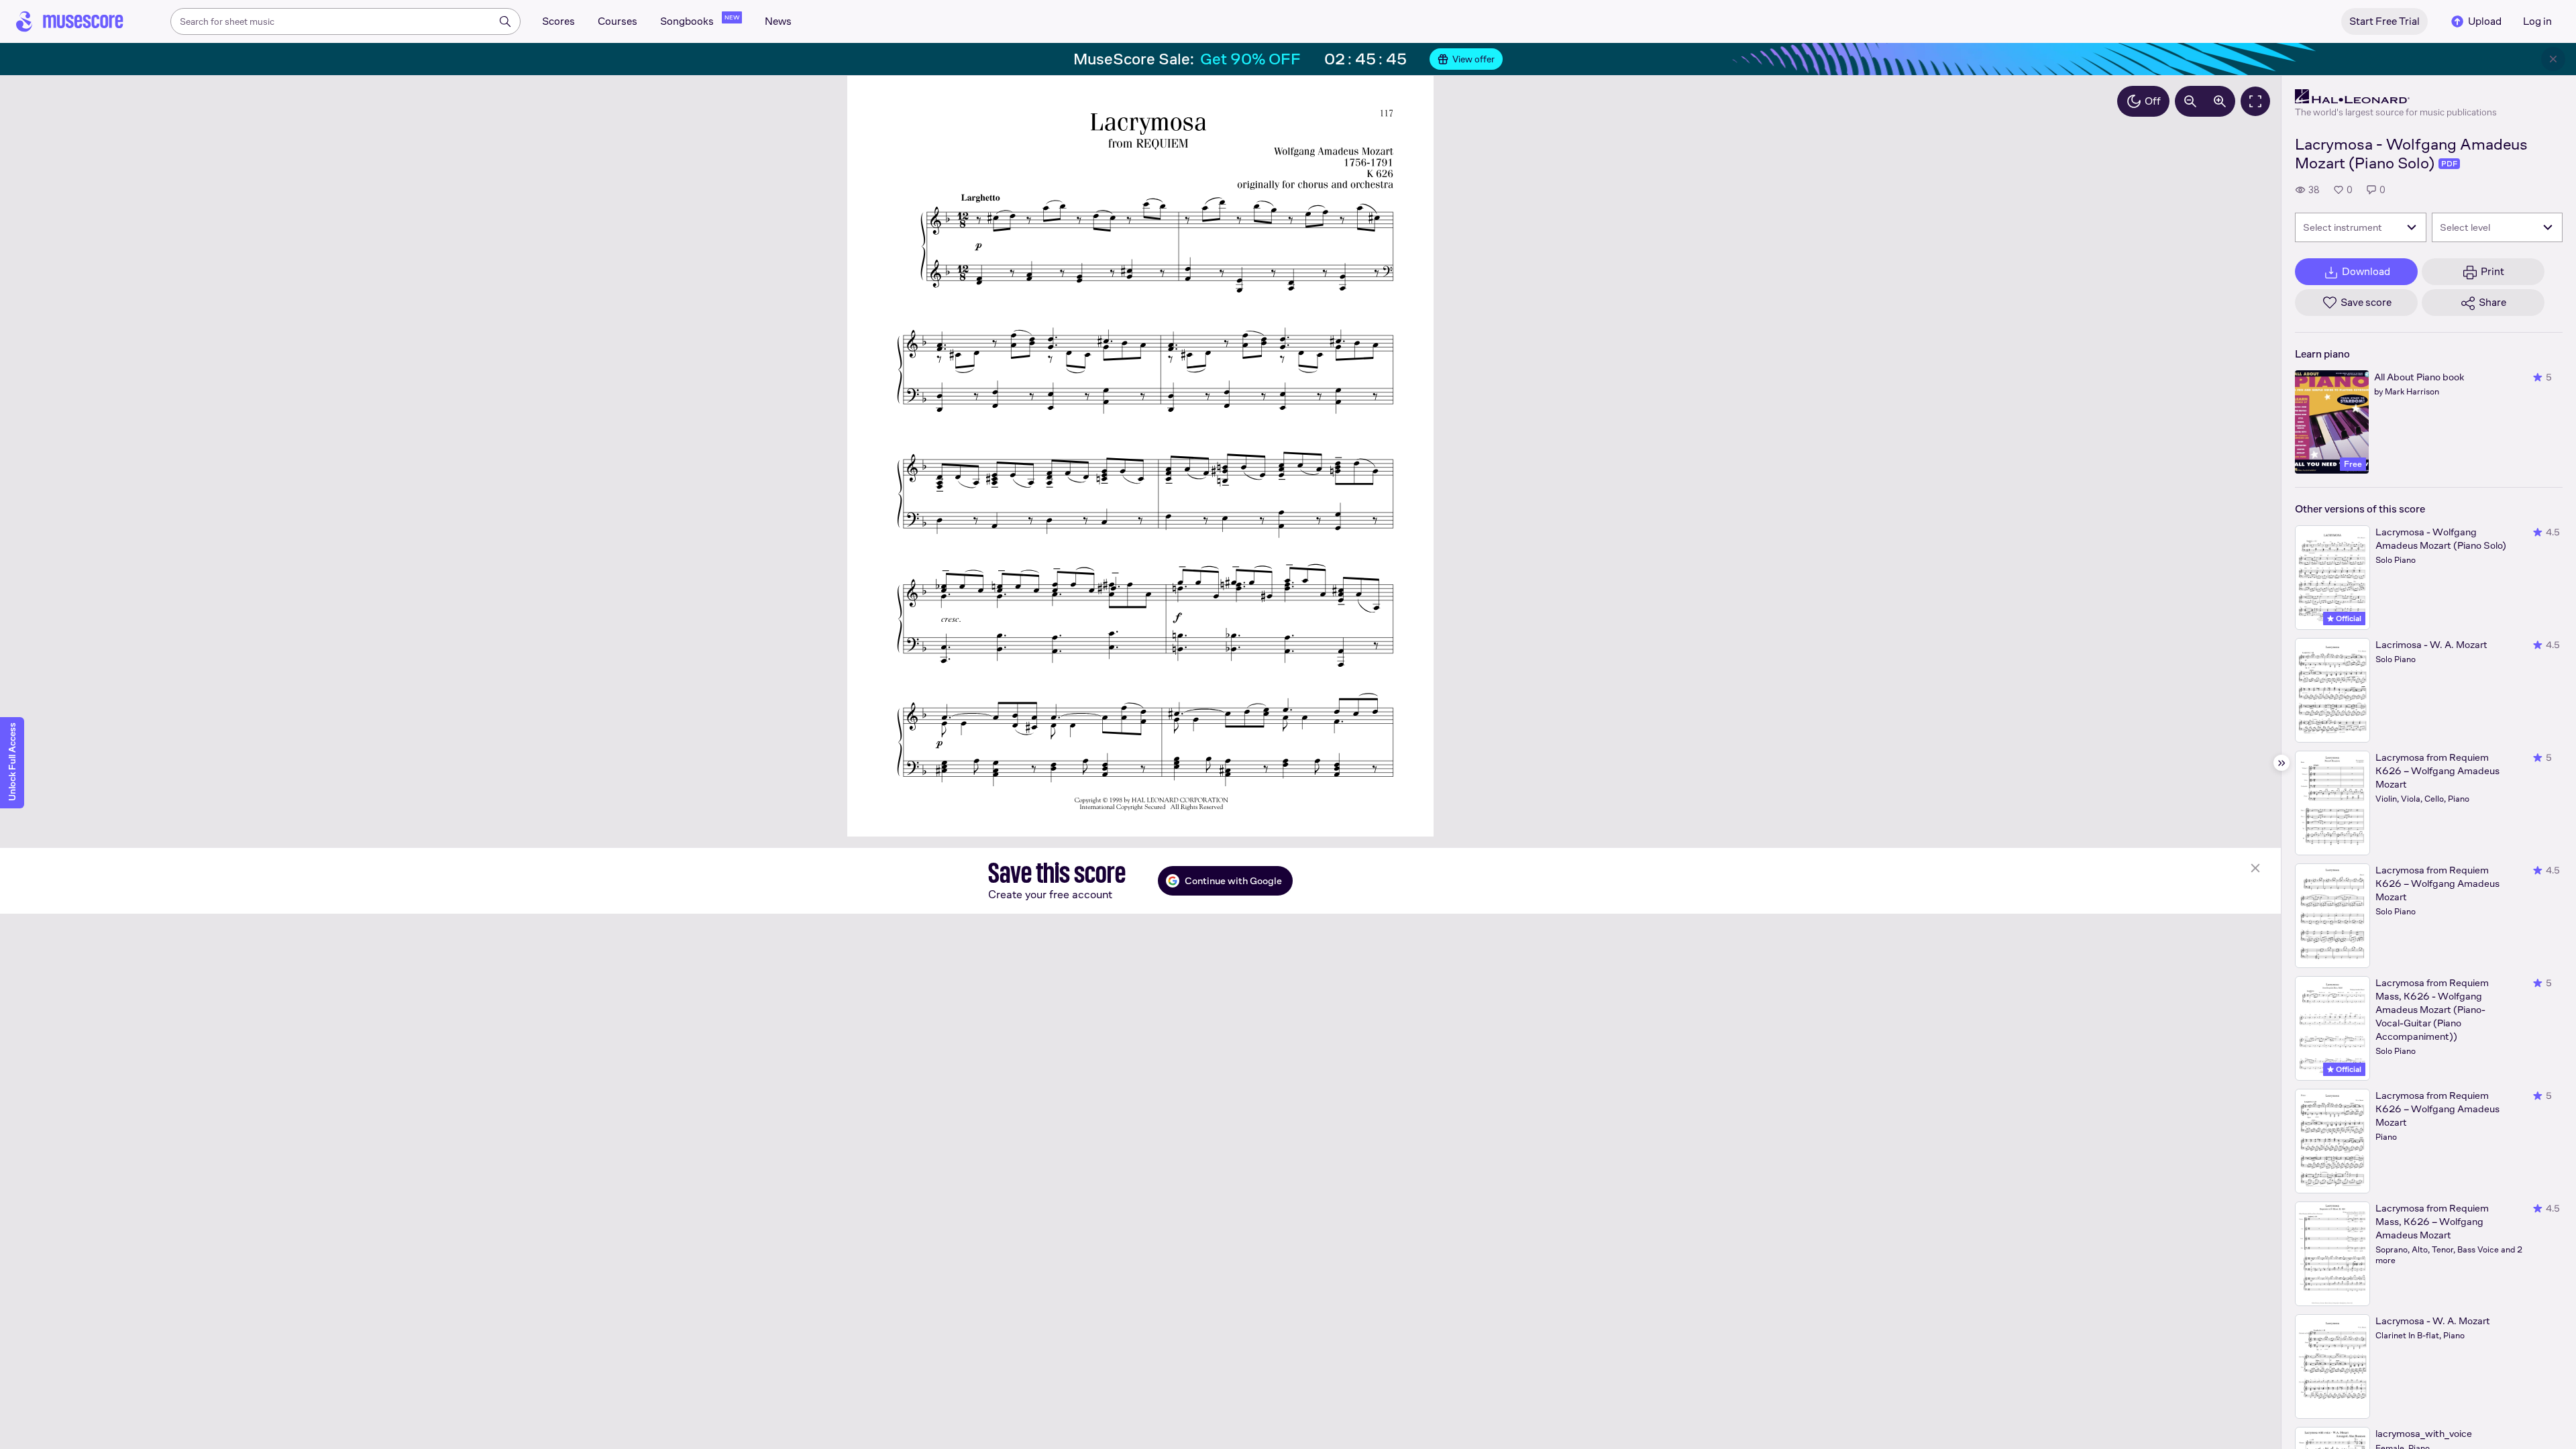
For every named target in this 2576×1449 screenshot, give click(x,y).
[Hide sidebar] (2282, 763)
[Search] (505, 21)
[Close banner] (2553, 59)
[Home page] (70, 21)
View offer (1473, 59)
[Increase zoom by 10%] (2220, 101)
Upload (2485, 21)
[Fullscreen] (2255, 101)
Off (2153, 101)
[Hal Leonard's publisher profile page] (2396, 97)
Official (2348, 619)
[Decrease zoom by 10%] (2190, 101)
